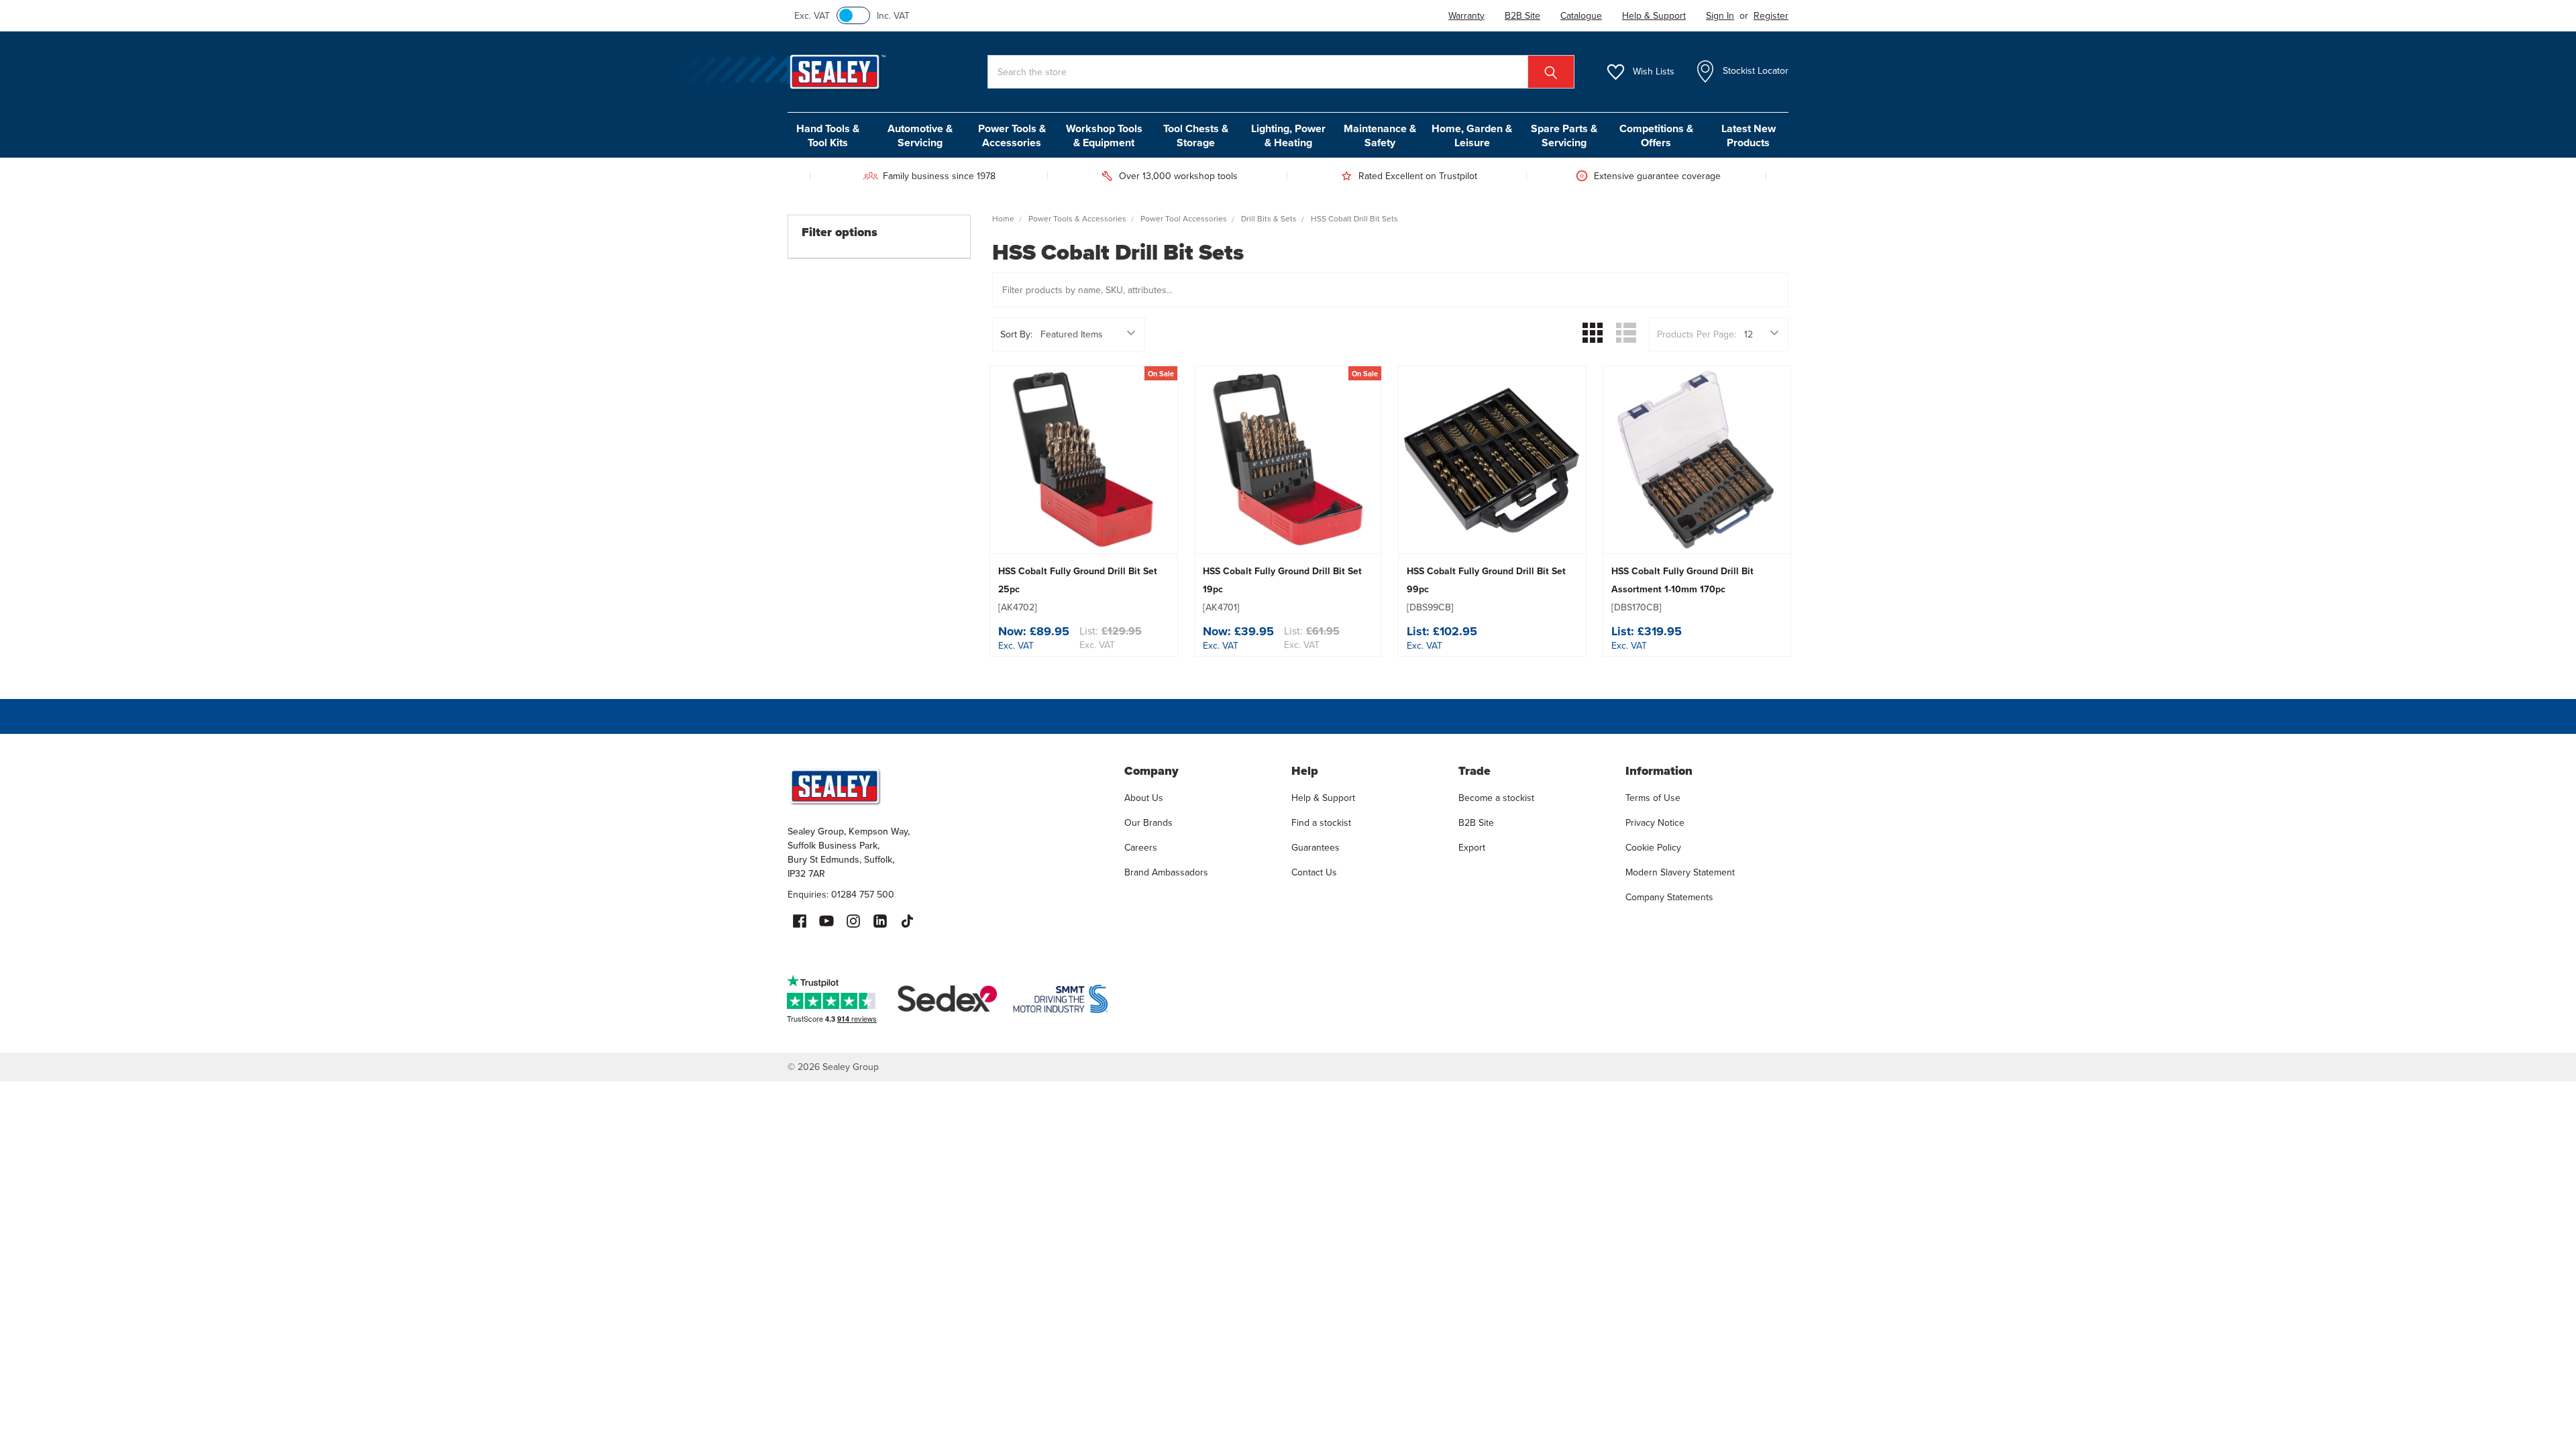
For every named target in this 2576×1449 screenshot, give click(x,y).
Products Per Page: (1697, 334)
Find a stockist (1321, 823)
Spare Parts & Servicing (1564, 136)
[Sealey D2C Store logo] (947, 786)
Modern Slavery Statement (1680, 872)
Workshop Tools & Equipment (1104, 136)
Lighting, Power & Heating (1288, 136)
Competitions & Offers (1656, 136)
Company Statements (1669, 897)
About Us (1144, 798)
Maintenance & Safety (1380, 136)
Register (1771, 16)
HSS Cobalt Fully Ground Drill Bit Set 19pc (1282, 589)
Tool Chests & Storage (1196, 136)
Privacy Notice (1655, 823)
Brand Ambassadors (1166, 872)
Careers (1141, 848)
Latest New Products (1749, 136)
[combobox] (1281, 72)
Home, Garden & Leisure (1472, 136)
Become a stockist (1496, 798)
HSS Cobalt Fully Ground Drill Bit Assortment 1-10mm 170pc (1682, 589)
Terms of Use (1653, 798)
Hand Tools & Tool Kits (828, 136)
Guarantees (1316, 848)
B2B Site (1476, 823)
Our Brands (1148, 823)
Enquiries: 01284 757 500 (841, 895)
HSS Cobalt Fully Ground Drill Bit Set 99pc (1486, 589)
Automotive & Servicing (920, 136)
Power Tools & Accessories (1012, 136)
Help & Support (1323, 798)
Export (1472, 848)
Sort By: (1016, 334)
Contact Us (1314, 872)
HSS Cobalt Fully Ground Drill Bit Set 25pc (1078, 589)
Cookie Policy (1653, 848)
